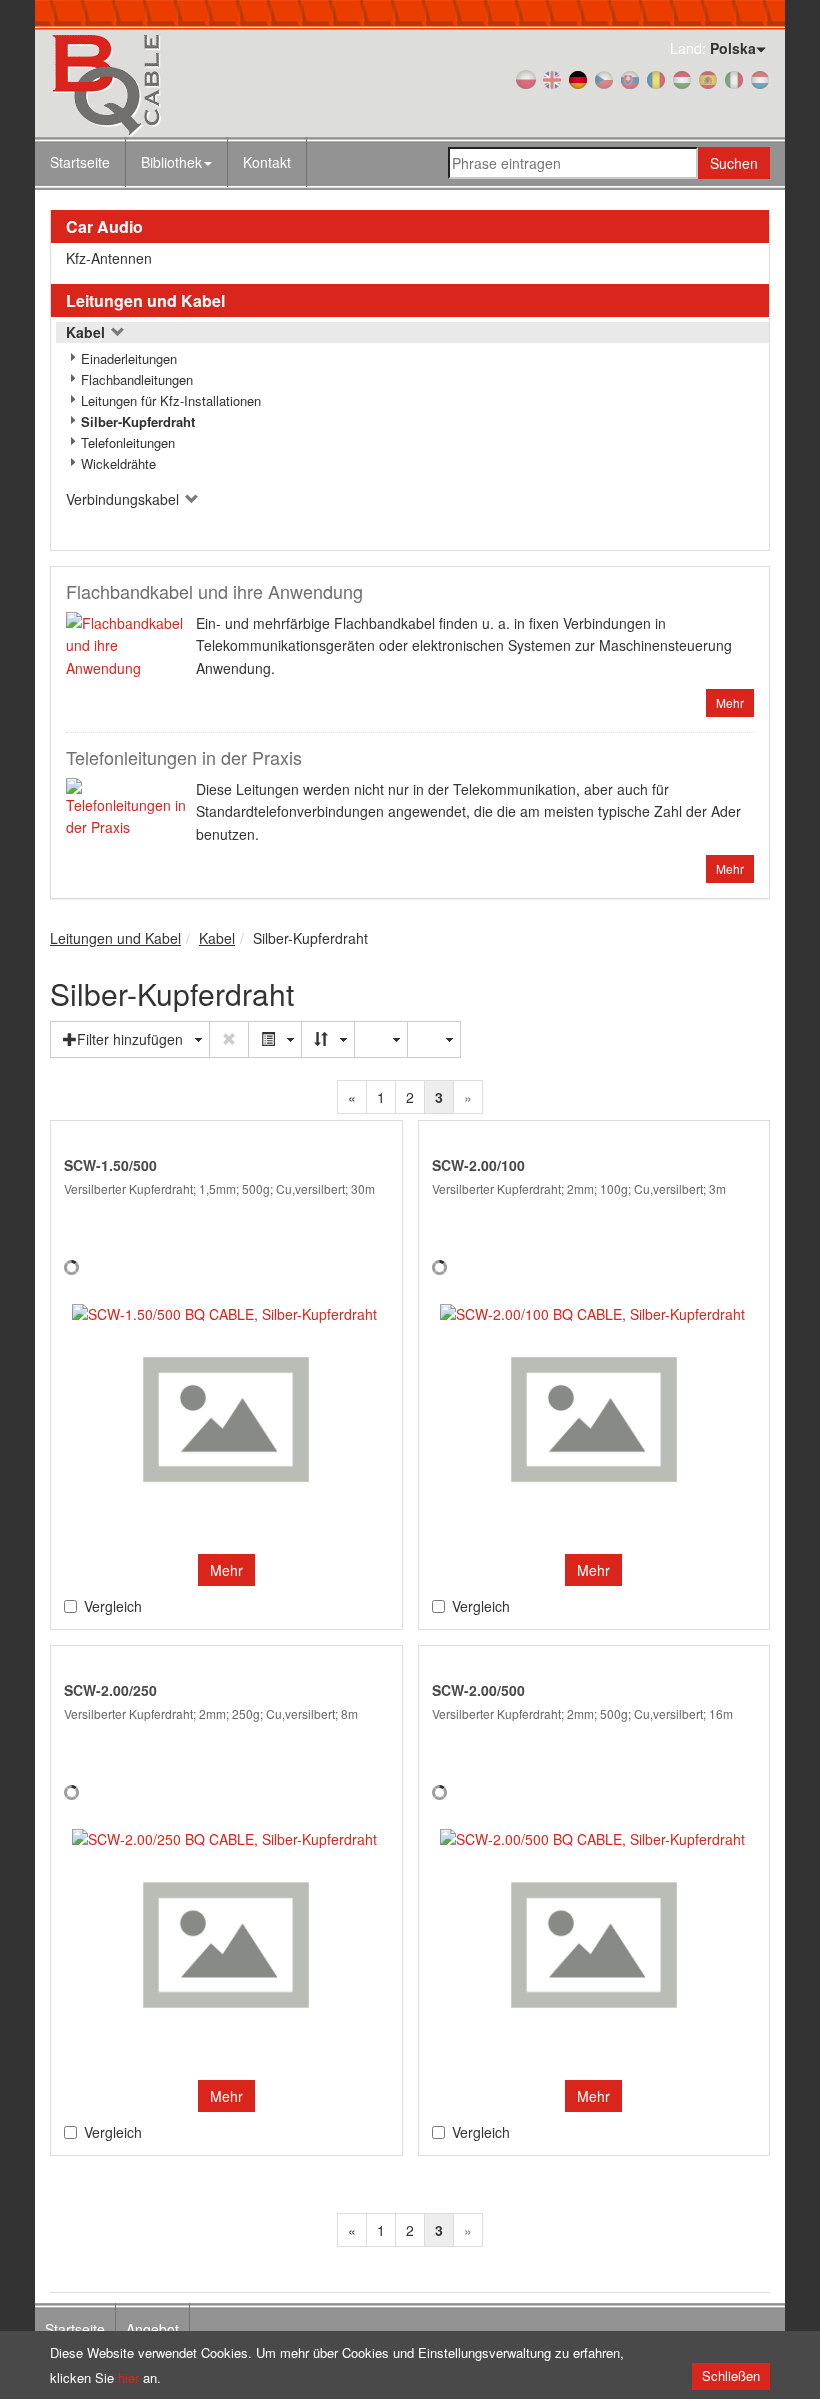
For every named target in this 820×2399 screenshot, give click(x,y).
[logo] (160, 83)
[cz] (604, 78)
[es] (708, 78)
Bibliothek (171, 162)
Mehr (730, 702)
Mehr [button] (226, 1570)
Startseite (80, 162)
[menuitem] (177, 162)
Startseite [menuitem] (75, 2329)
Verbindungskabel (124, 499)
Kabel (87, 332)
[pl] (526, 78)
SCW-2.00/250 (110, 1690)
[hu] (682, 78)
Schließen (731, 2375)
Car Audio (104, 226)
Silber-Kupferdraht (138, 421)
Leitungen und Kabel (145, 300)
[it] (734, 78)
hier (128, 2377)
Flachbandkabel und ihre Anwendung (214, 591)
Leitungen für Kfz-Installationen (171, 400)
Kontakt (267, 162)
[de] (578, 78)
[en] (552, 78)
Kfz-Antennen (109, 258)
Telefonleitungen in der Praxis (184, 757)
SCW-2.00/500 (478, 1690)
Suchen (734, 163)
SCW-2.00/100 (478, 1165)
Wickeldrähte (118, 463)
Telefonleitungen (128, 442)
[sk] (630, 78)
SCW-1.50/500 (110, 1165)
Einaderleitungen (129, 358)
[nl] (760, 78)
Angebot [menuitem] (152, 2329)
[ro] (656, 78)
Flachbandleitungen (137, 379)
